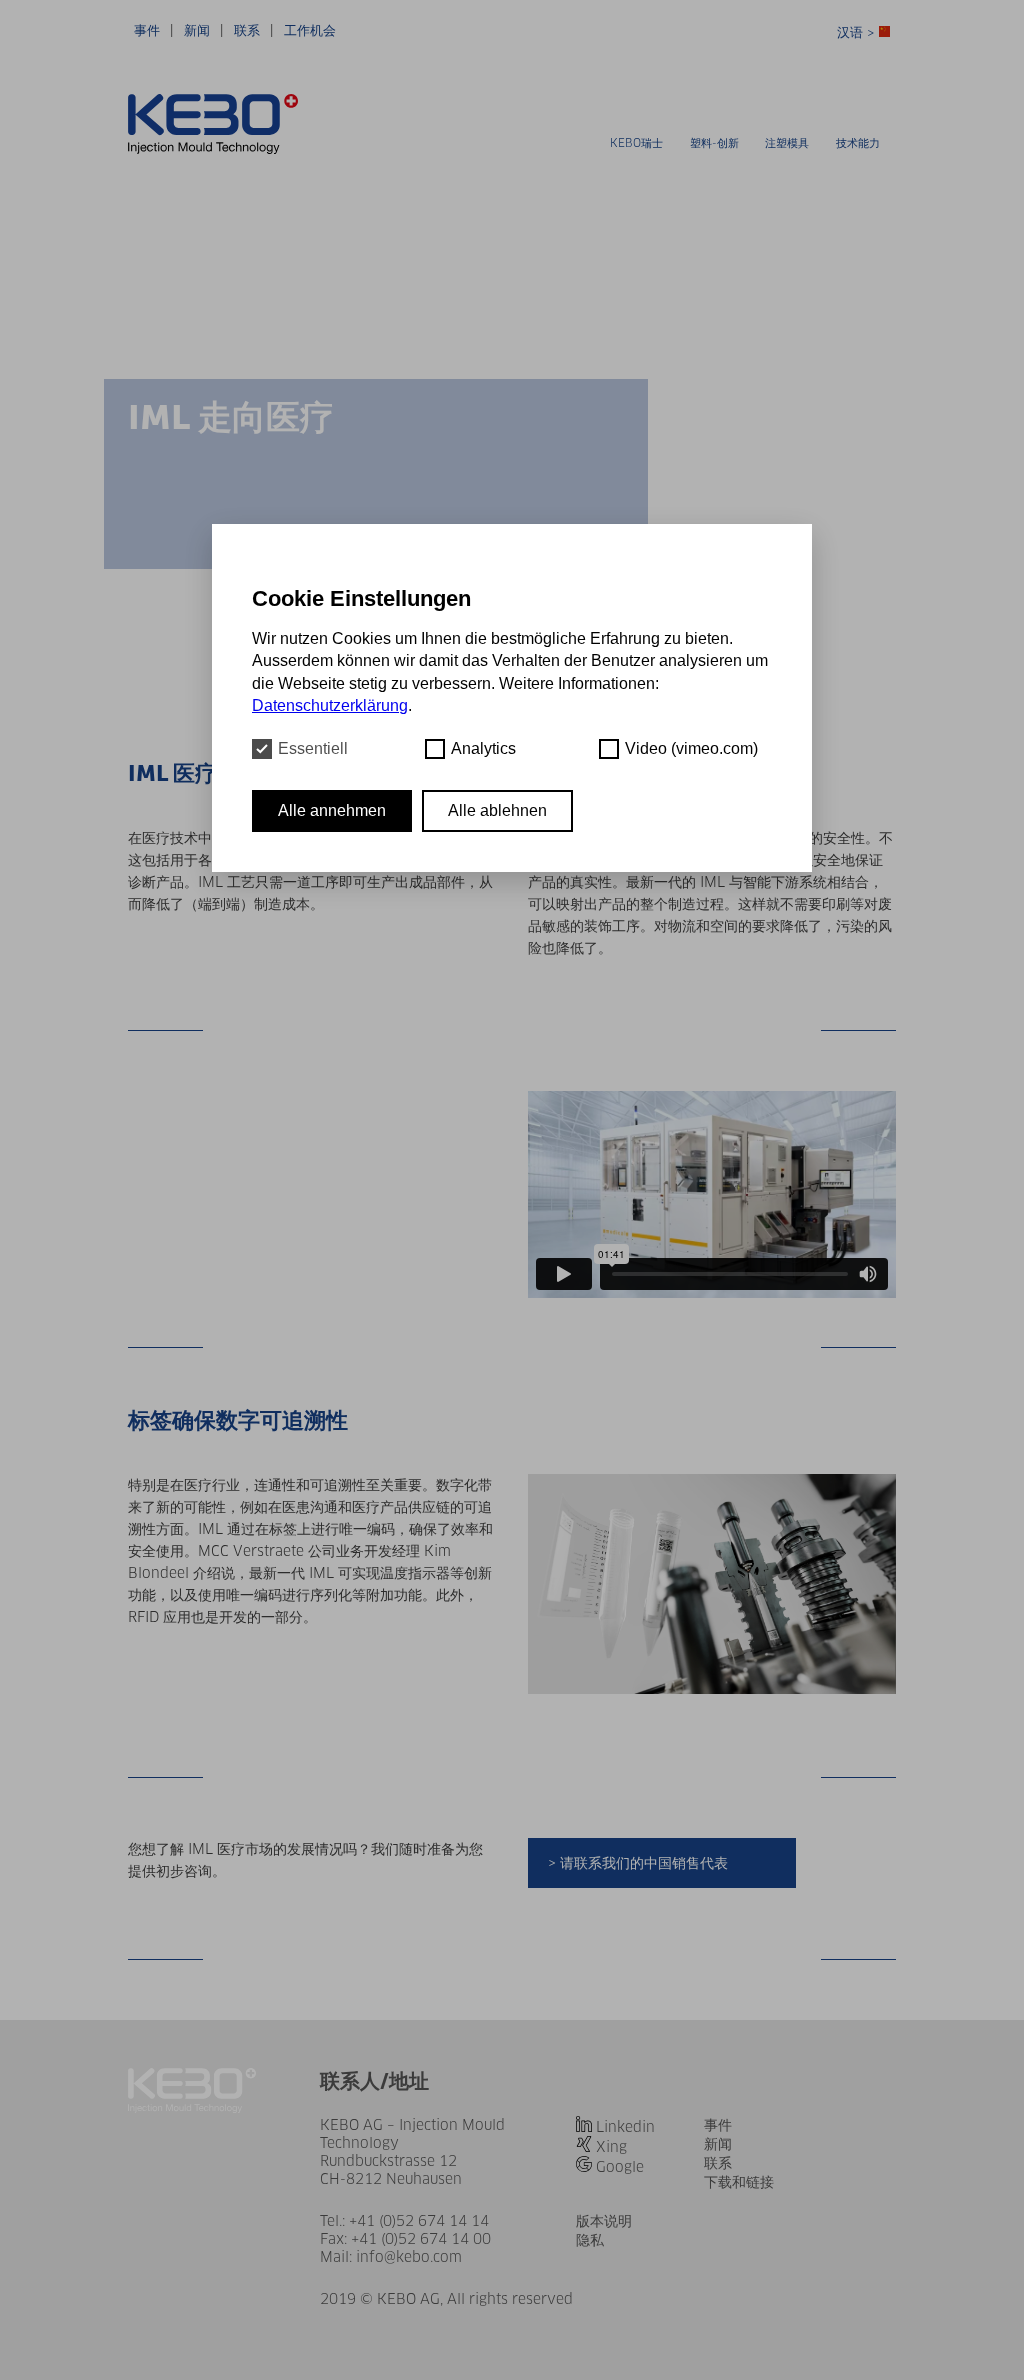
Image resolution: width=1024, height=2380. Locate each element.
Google (620, 2167)
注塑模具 (787, 143)
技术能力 (858, 143)
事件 (147, 30)
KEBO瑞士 (636, 143)
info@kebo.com (409, 2257)
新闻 (197, 30)
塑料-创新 (714, 143)
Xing (611, 2147)
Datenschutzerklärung (330, 705)
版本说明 (604, 2221)
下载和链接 (739, 2182)
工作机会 (310, 30)
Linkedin (625, 2127)
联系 (247, 30)
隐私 (590, 2240)
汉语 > (858, 32)
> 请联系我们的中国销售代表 (638, 1863)
